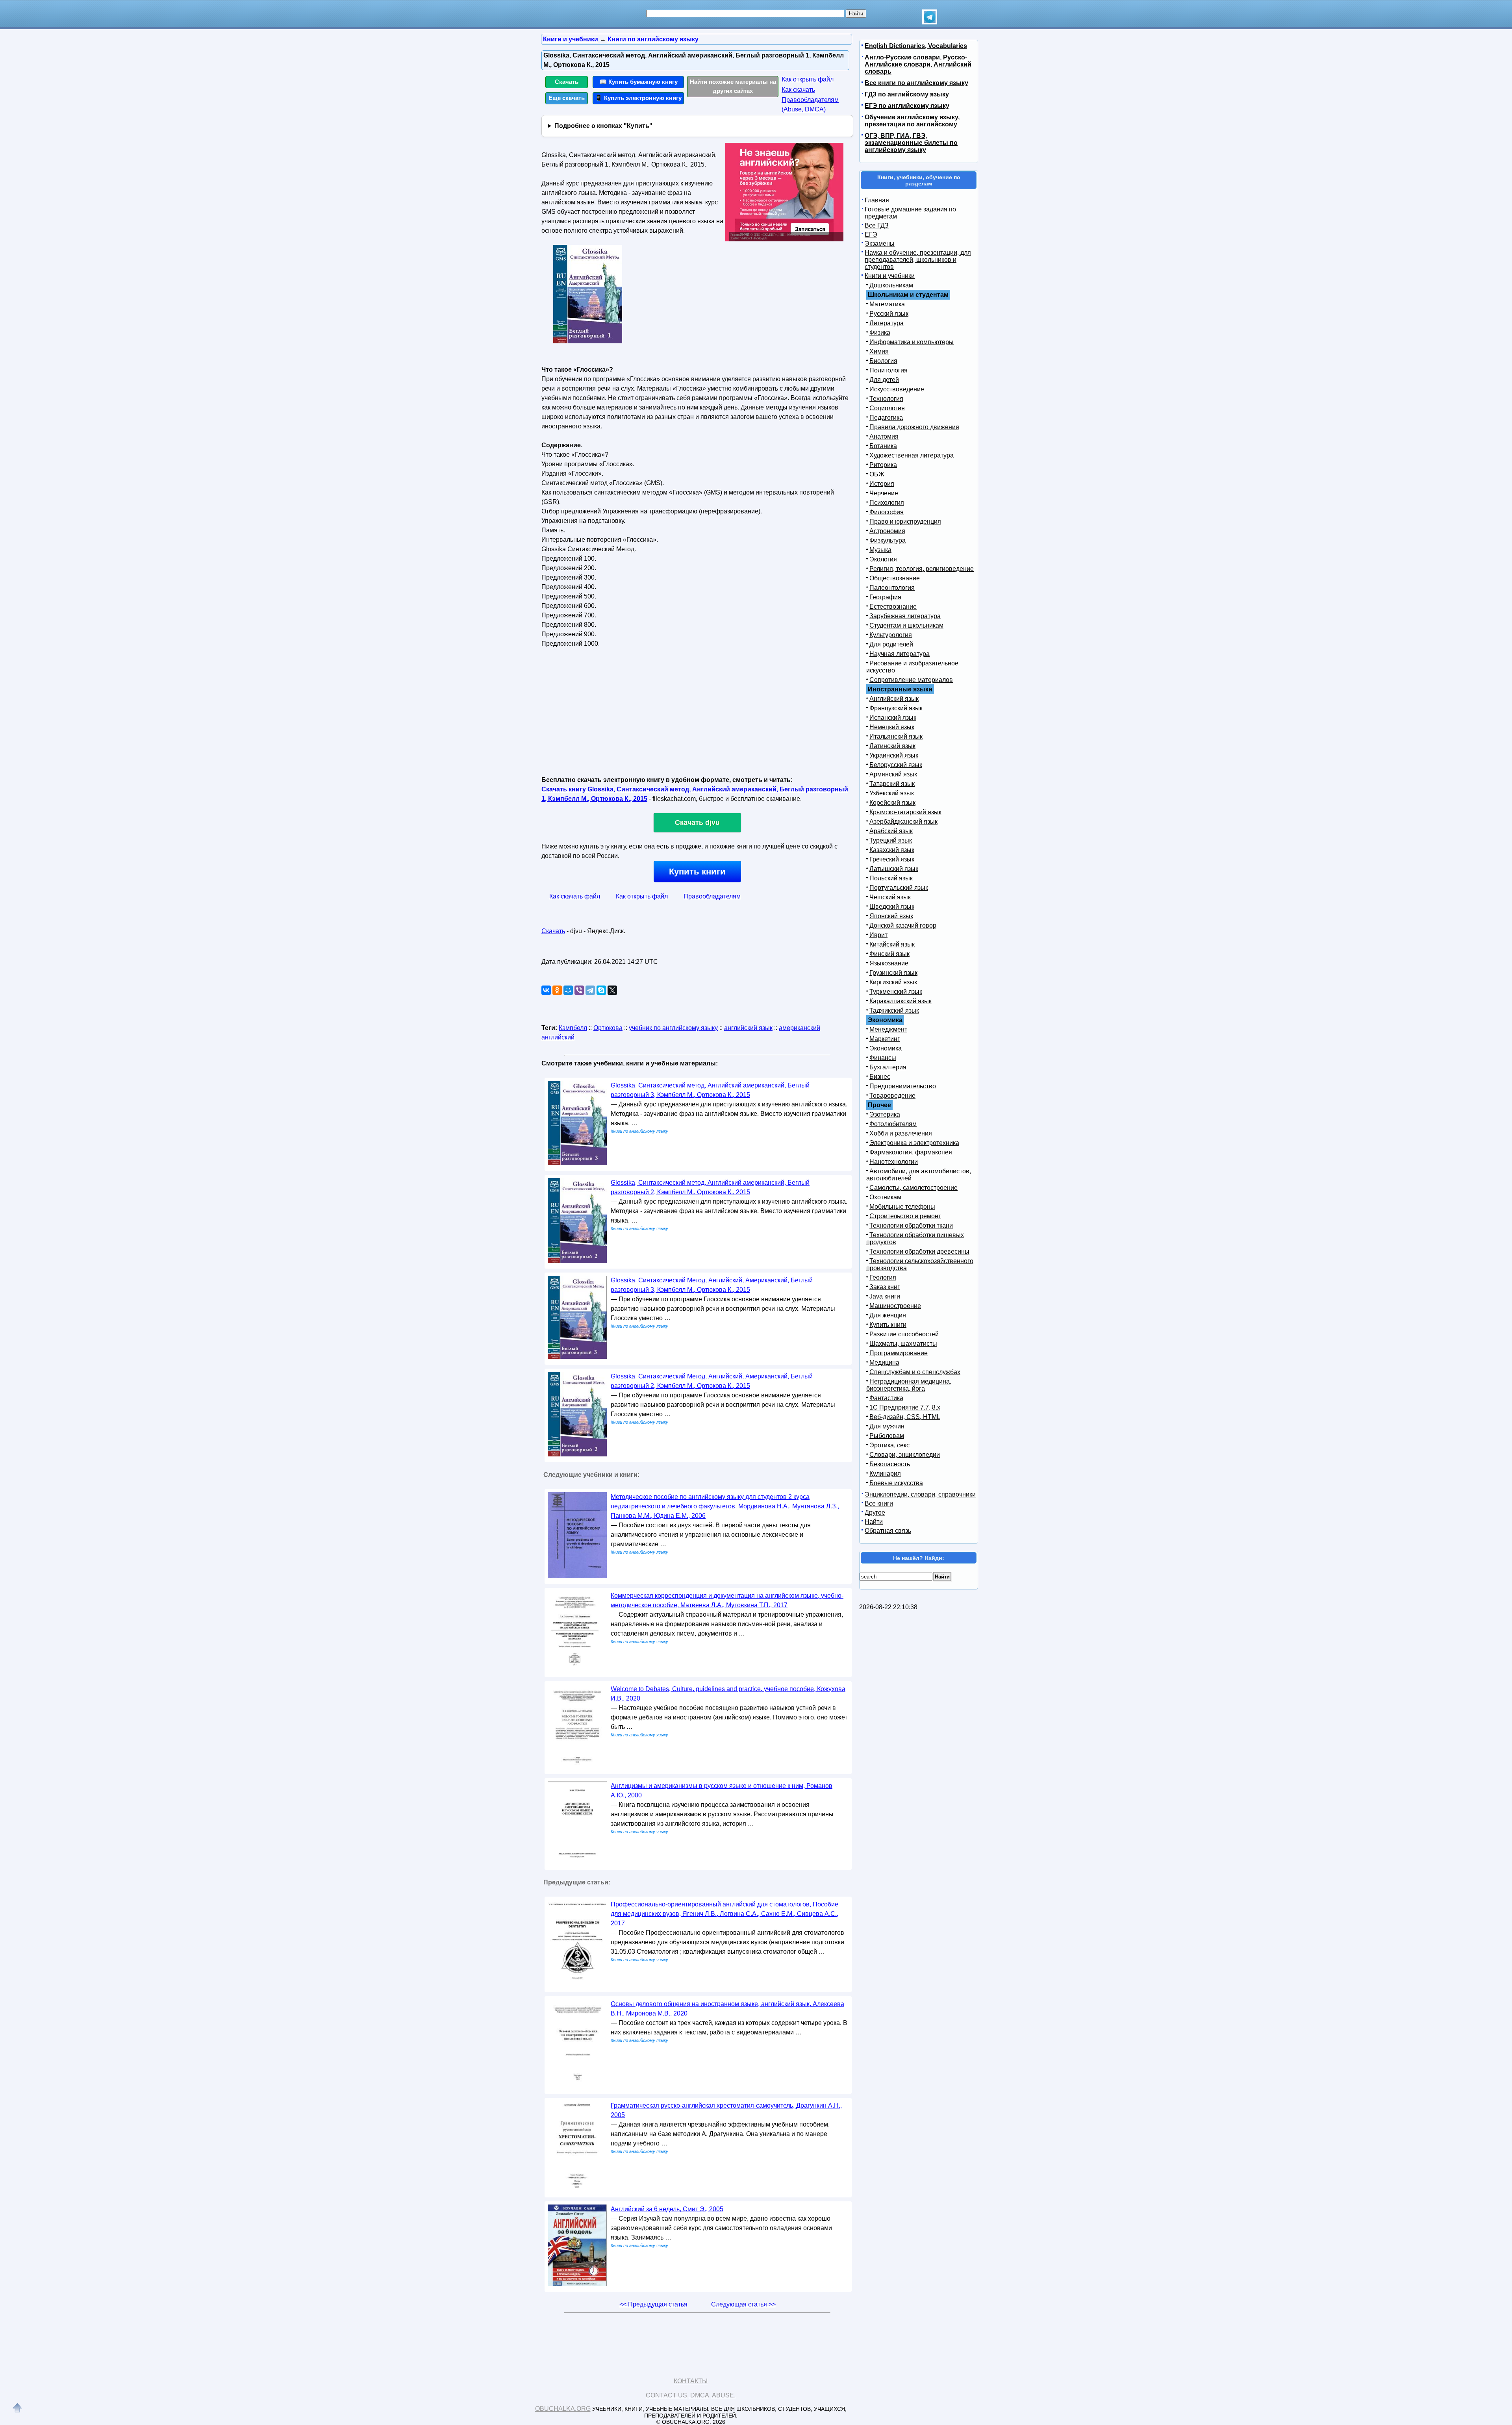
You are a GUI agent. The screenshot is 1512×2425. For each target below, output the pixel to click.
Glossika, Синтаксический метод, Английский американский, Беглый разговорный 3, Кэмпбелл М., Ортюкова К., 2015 (710, 1090)
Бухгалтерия (888, 1067)
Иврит (878, 935)
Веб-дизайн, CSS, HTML (905, 1417)
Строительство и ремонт (905, 1216)
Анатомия (884, 436)
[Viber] (579, 990)
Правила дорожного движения (914, 427)
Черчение (884, 493)
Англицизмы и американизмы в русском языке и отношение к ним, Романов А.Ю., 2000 (722, 1790)
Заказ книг (885, 1287)
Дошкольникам (891, 285)
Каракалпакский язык (901, 1001)
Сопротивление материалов (911, 680)
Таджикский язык (894, 1011)
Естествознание (893, 607)
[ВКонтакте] (546, 990)
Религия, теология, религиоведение (922, 569)
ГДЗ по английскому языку (907, 94)
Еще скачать (567, 98)
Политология (888, 370)
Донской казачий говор (903, 925)
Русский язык (889, 314)
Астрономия (887, 531)
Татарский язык (892, 784)
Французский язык (896, 708)
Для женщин (888, 1315)
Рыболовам (887, 1436)
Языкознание (889, 963)
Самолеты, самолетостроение (913, 1188)
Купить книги (697, 872)
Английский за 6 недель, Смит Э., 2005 (667, 2209)
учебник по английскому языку (673, 1028)
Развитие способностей (904, 1334)
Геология (883, 1277)
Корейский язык (892, 803)
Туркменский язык (896, 992)
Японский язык (891, 916)
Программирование (899, 1353)
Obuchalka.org (563, 2409)
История (882, 484)
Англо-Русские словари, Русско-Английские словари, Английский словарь (918, 64)
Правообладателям (712, 896)
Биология (883, 361)
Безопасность (890, 1464)
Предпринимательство (903, 1086)
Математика (887, 304)
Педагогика (886, 418)
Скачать (567, 82)
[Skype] (601, 990)
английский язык (748, 1028)
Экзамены (880, 244)
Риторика (883, 465)
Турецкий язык (891, 840)
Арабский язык (891, 831)
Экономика (886, 1048)
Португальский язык (899, 888)
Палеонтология (892, 588)
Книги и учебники (890, 276)
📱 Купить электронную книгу (638, 98)
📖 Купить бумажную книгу (638, 82)
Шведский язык (892, 907)
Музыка (880, 550)
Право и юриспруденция (905, 521)
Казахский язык (892, 850)
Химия (879, 351)
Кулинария (885, 1474)
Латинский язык (892, 746)
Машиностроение (895, 1306)
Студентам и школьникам (906, 625)
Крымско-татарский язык (905, 812)
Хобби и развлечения (901, 1133)
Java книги (885, 1296)
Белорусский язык (896, 765)
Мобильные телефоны (902, 1207)
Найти (874, 1522)
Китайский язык (892, 944)
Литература (887, 323)
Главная (877, 200)
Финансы (883, 1058)
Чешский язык (890, 897)
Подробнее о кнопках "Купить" (603, 126)
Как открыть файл (808, 79)
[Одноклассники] (557, 990)
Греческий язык (892, 859)
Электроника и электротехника (914, 1143)
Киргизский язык (893, 982)
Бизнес (880, 1077)
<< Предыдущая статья (653, 2304)
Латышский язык (894, 869)
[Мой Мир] (568, 990)
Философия (887, 512)
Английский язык (894, 699)
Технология (886, 399)
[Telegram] (590, 990)
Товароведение (892, 1096)
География (885, 597)
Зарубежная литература (905, 616)
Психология (887, 503)
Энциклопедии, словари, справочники (920, 1494)
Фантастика (886, 1398)
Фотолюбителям (893, 1124)
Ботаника (883, 446)
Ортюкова (608, 1028)
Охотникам (885, 1197)
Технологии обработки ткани (911, 1225)
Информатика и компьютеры (912, 342)
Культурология (891, 635)
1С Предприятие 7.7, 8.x (905, 1407)
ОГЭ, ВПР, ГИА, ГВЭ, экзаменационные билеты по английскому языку (911, 143)
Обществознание (895, 578)
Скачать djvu (697, 823)
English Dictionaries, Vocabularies (916, 46)
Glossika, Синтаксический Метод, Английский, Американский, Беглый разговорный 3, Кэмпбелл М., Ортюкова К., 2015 (712, 1285)
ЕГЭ (871, 234)
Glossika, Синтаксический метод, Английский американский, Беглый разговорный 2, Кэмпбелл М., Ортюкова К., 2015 (710, 1187)
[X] (612, 990)
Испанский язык (893, 718)
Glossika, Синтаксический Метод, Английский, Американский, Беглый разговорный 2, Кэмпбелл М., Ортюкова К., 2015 (712, 1381)
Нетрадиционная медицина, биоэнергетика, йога (909, 1385)
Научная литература (900, 654)
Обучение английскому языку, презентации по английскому (912, 121)
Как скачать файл (575, 896)
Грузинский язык (893, 973)
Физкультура (888, 540)
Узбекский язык (892, 793)
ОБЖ (877, 474)
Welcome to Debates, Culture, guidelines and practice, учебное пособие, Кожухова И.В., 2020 (728, 1694)
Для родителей (891, 644)
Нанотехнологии (894, 1162)
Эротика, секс (889, 1445)
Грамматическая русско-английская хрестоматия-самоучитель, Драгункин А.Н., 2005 (726, 2110)
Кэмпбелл (573, 1028)
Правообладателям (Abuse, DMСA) (810, 105)
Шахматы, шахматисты (903, 1344)
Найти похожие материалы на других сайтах (733, 86)
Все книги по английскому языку (916, 83)
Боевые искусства (896, 1483)
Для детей (884, 380)
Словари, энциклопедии (905, 1455)
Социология (887, 408)
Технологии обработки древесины (919, 1251)
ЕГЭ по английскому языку (907, 106)
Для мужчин (887, 1426)
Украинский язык (894, 755)
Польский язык (891, 878)
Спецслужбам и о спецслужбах (915, 1372)
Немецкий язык (892, 727)
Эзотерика (885, 1114)
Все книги (879, 1503)
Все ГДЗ (877, 225)
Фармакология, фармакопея (911, 1152)
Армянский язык (893, 774)
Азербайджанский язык (903, 822)
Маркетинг (885, 1039)
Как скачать (798, 90)
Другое (875, 1513)
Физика (880, 333)
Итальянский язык (896, 736)
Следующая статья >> (743, 2304)
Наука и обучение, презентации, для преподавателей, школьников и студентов (918, 260)
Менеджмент (888, 1029)
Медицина (884, 1363)
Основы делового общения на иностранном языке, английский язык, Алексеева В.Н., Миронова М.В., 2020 (727, 2009)
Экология (883, 559)
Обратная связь (888, 1531)
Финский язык (889, 954)
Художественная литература (912, 455)
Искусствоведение (897, 389)
